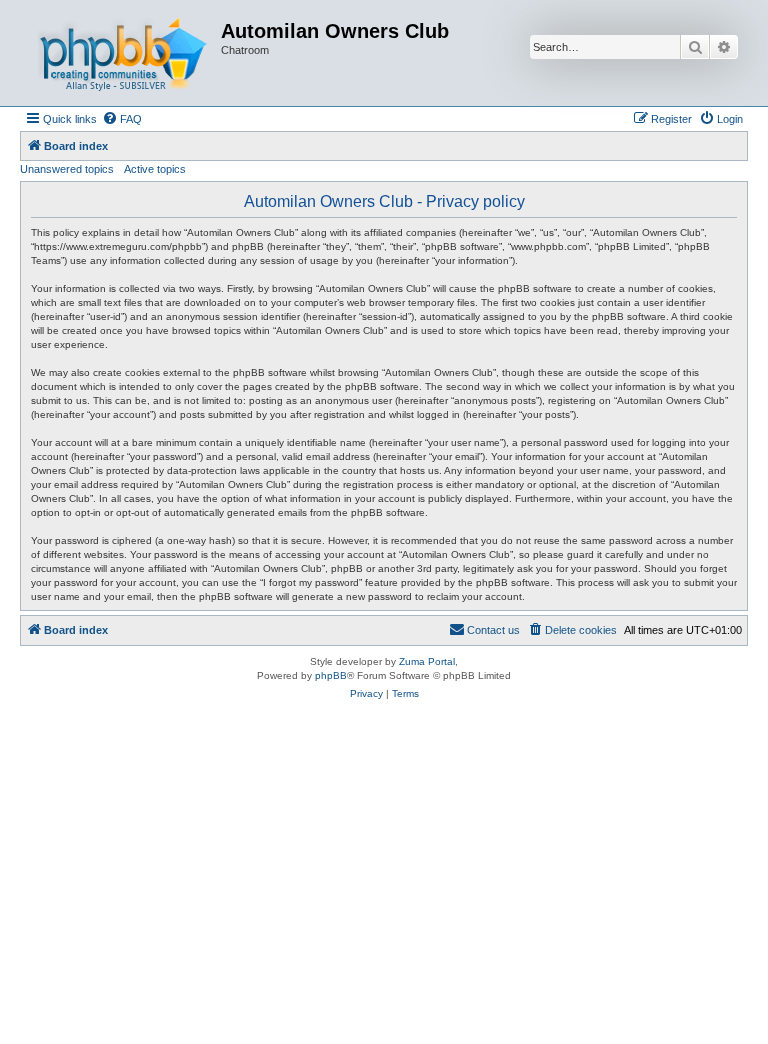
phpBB (331, 675)
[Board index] (123, 53)
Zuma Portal (427, 661)
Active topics (155, 169)
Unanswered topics (67, 169)
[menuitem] (122, 119)
